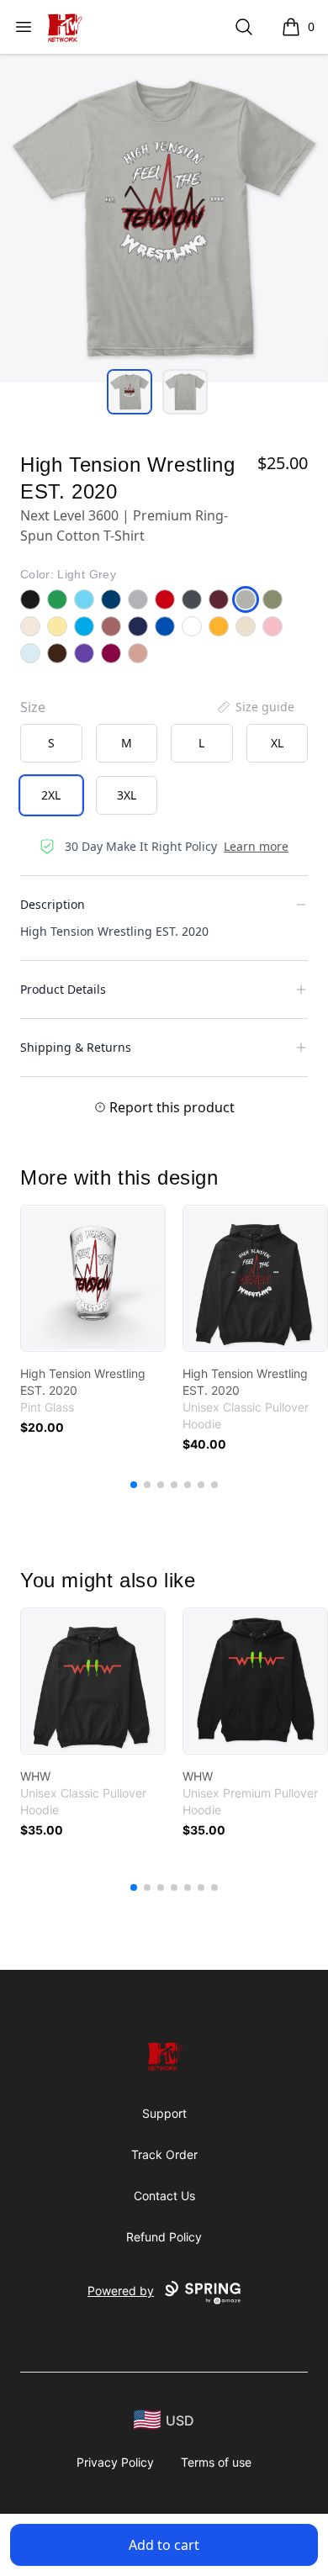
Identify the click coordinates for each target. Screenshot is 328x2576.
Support (164, 2113)
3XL (127, 795)
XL (277, 743)
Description (53, 904)
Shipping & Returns (76, 1047)
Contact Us (164, 2196)
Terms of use (216, 2462)
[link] (93, 1278)
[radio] (51, 743)
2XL (51, 795)
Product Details (63, 989)
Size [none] (33, 707)
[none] (255, 707)
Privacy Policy (115, 2462)
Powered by (121, 2291)
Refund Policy (164, 2237)
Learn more (256, 846)
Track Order (164, 2154)
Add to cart (164, 2545)
